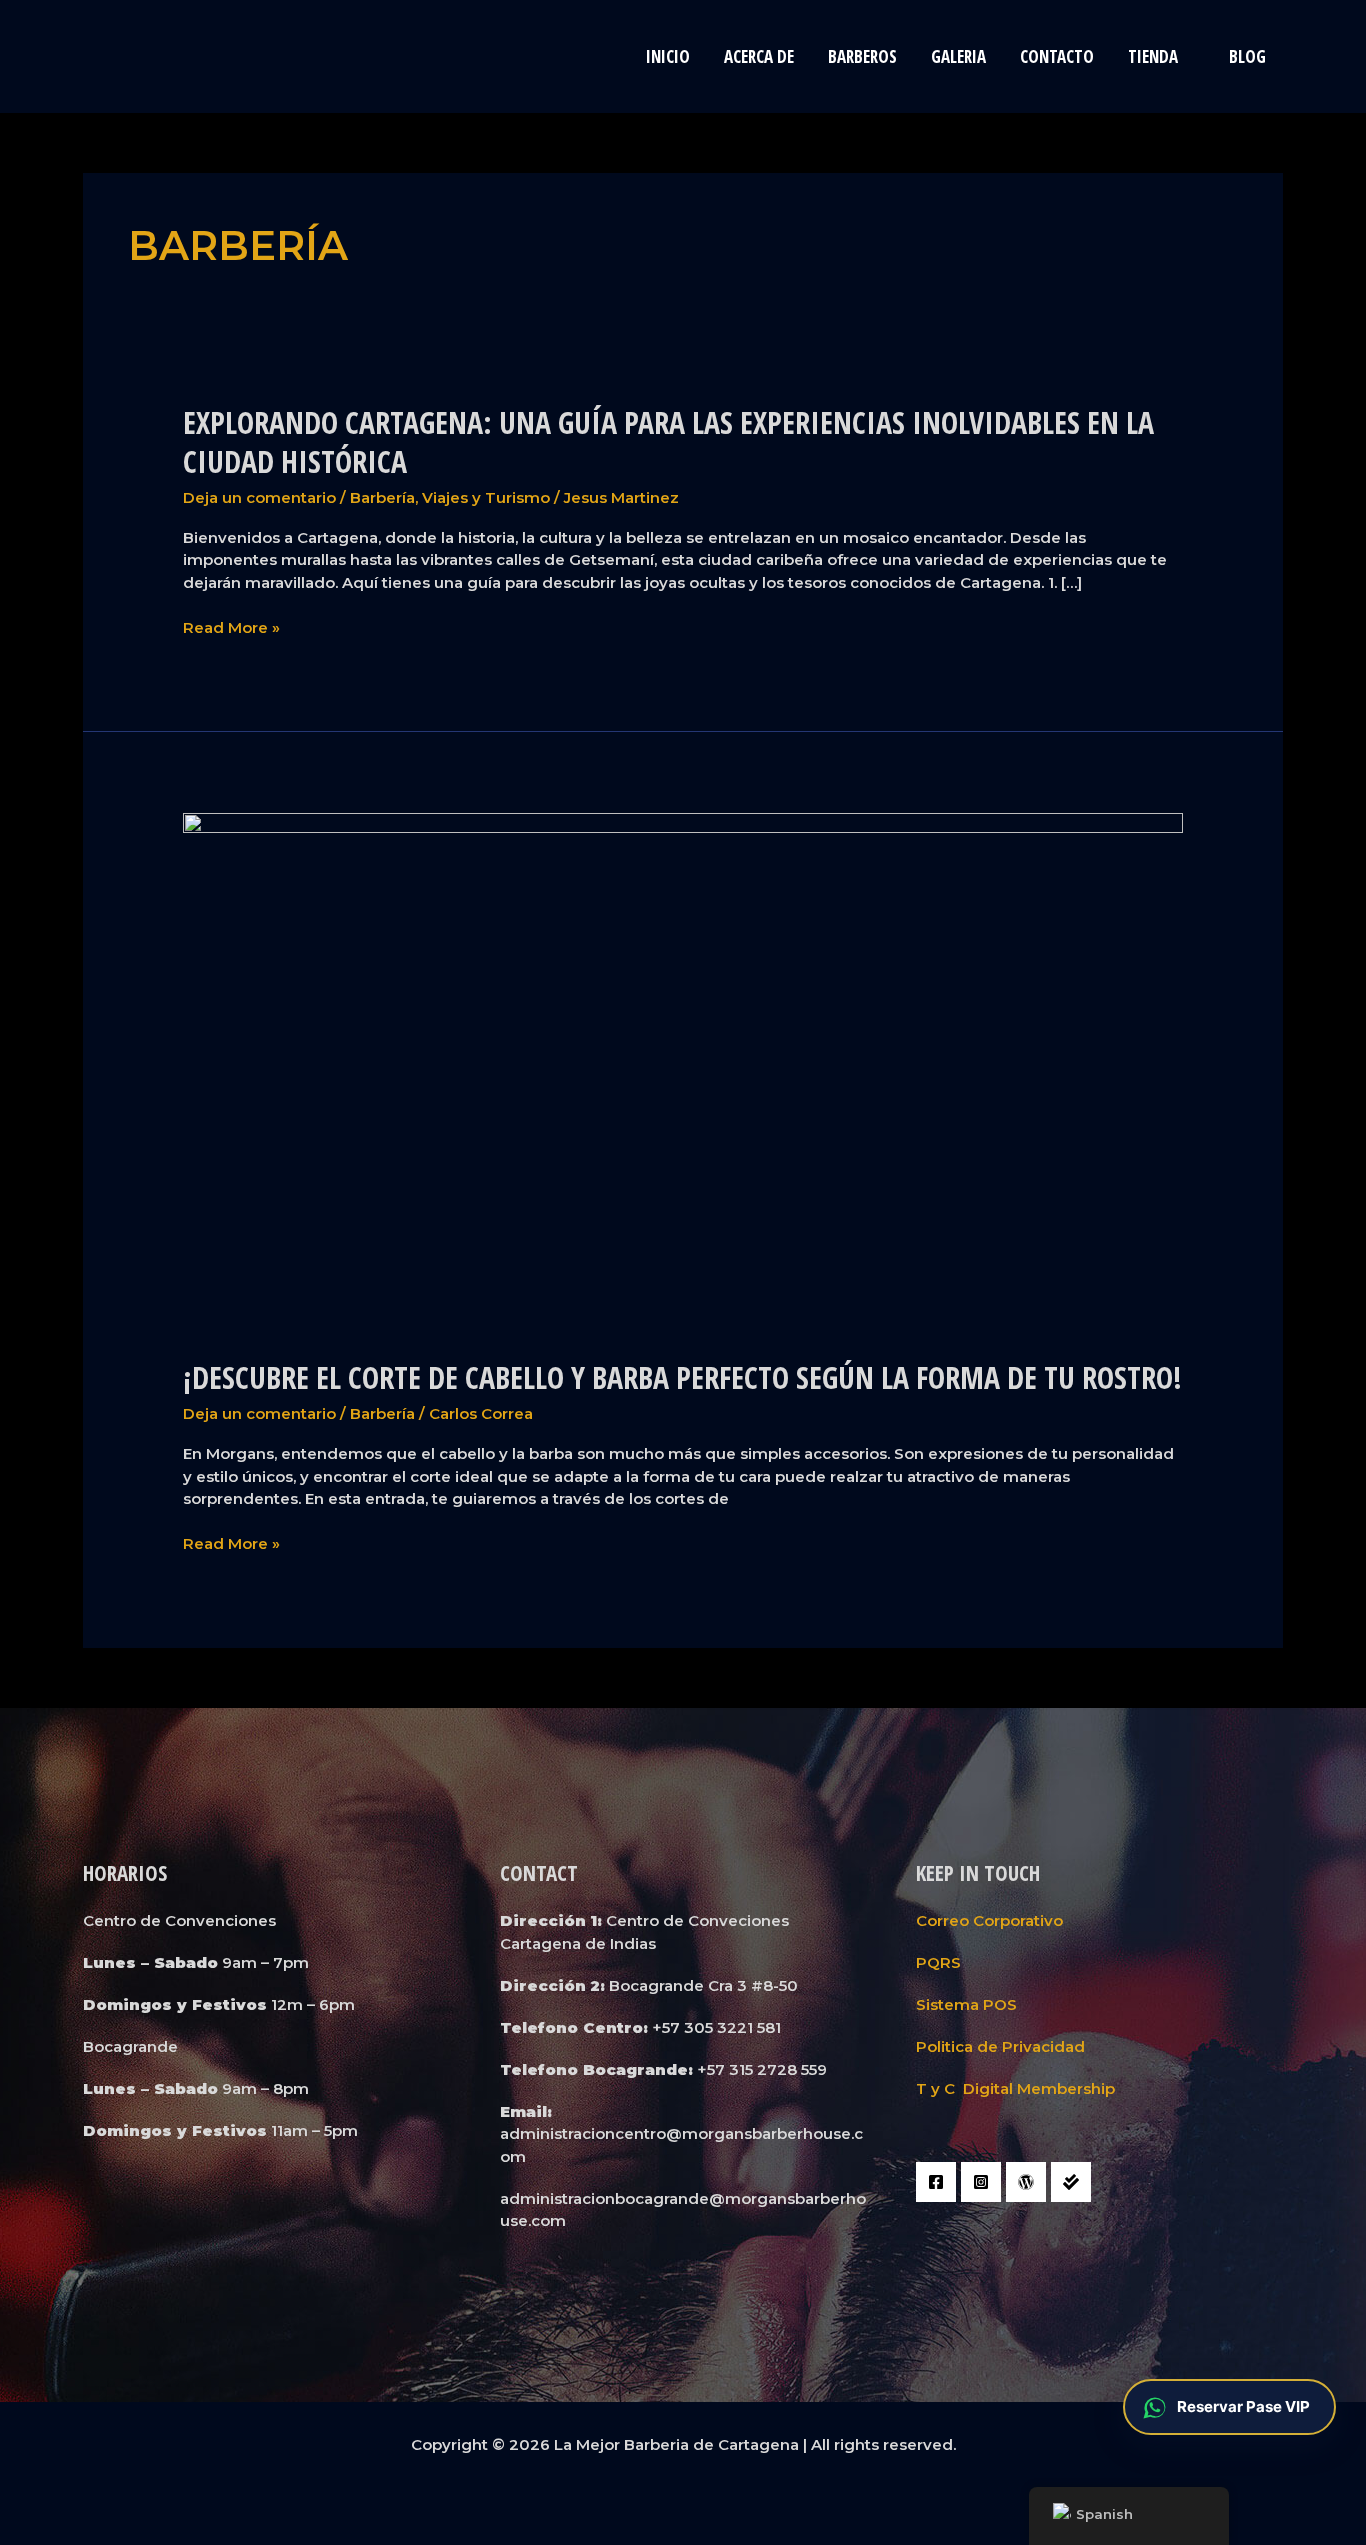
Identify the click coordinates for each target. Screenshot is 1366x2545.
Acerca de (759, 56)
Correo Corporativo (989, 1920)
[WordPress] (1026, 2182)
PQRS (938, 1962)
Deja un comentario (259, 497)
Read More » (231, 628)
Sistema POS (966, 2004)
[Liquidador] (1071, 2182)
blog (1247, 56)
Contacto (1057, 56)
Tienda (1153, 56)
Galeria (958, 56)
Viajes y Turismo (486, 497)
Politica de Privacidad (1000, 2046)
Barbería (382, 497)
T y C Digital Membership (1015, 2088)
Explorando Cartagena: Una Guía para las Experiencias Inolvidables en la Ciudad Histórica (668, 442)
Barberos (862, 56)
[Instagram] (981, 2182)
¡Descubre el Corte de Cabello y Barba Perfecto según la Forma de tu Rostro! (682, 1377)
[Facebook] (936, 2182)
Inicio (668, 56)
